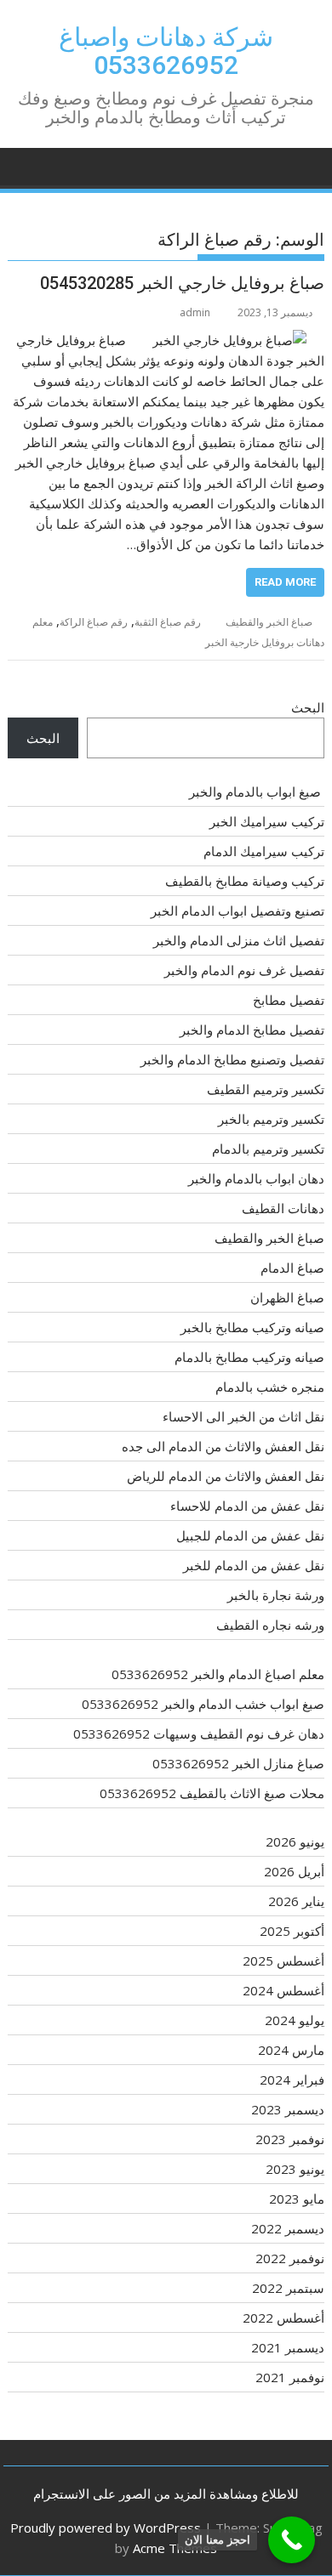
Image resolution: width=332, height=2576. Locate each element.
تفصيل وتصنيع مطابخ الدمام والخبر (232, 1059)
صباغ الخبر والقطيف (269, 622)
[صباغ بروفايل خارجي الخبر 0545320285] (229, 340)
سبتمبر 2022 (288, 2288)
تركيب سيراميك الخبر (267, 821)
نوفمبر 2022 (290, 2258)
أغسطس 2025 (283, 1960)
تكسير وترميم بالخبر (271, 1119)
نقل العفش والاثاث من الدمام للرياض (226, 1476)
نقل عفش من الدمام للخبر (254, 1565)
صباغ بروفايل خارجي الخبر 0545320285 (182, 283)
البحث (308, 707)
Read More (285, 582)
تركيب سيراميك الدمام (264, 851)
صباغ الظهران (287, 1297)
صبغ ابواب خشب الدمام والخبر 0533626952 (203, 1704)
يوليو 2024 (295, 2020)
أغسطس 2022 (283, 2318)
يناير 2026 (296, 1901)
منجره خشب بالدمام (270, 1387)
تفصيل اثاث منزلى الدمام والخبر (239, 940)
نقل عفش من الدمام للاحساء (247, 1506)
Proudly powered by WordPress (106, 2528)
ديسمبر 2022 (288, 2228)
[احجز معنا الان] (292, 2540)
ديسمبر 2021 (288, 2347)
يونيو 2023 (295, 2169)
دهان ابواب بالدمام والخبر (256, 1178)
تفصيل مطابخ (289, 1000)
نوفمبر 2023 (290, 2139)
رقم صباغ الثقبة (168, 622)
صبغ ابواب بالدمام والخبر (257, 792)
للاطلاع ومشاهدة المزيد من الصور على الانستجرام (166, 2494)
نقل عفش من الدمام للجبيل (250, 1535)
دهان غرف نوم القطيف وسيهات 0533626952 (199, 1733)
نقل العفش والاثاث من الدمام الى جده (223, 1446)
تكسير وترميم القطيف (266, 1089)
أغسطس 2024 (283, 1990)
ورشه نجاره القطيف (270, 1625)
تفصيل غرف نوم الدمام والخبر (244, 970)
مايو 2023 (297, 2199)
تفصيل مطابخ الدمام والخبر (252, 1030)
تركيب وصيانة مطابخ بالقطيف (245, 881)
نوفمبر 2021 (290, 2377)
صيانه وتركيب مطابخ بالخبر (252, 1327)
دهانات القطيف (283, 1208)
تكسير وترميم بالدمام (268, 1149)
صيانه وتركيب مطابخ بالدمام (249, 1357)
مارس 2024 (291, 2050)
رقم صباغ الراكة (94, 622)
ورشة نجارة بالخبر (276, 1595)
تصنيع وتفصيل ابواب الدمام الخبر (238, 911)
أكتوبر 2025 (292, 1931)
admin (195, 312)
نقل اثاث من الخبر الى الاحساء (243, 1416)
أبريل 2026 (294, 1871)
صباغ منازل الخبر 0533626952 (238, 1763)
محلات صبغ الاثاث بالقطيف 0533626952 (212, 1793)
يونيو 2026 (295, 1841)
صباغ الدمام (292, 1268)
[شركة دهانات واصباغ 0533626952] (308, 165)
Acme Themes (175, 2548)
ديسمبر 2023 (288, 2109)
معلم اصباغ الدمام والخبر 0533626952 (218, 1674)
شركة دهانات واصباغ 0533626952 (166, 51)
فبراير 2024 (292, 2080)
